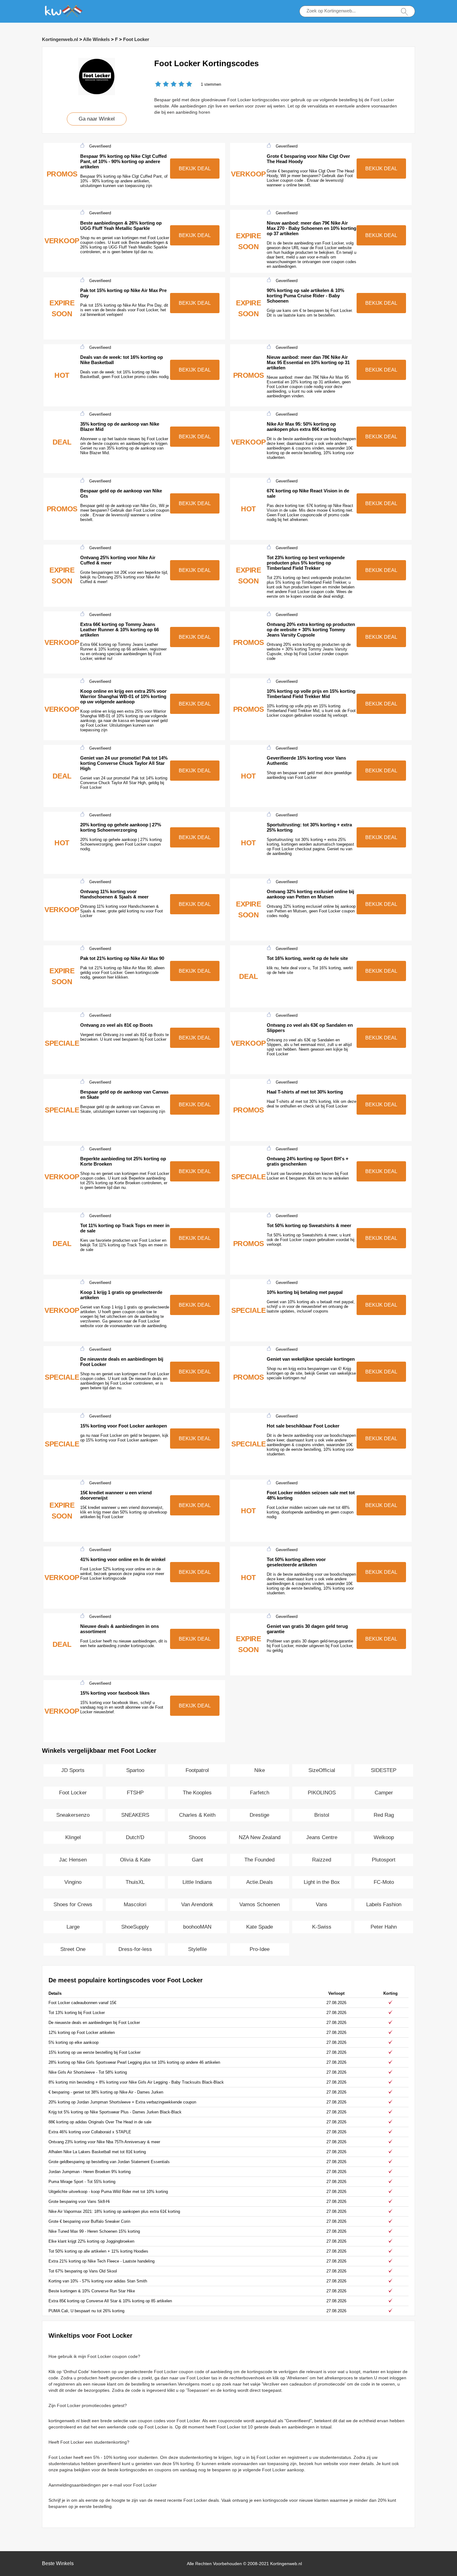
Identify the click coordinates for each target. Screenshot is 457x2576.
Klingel (73, 1837)
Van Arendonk (197, 1905)
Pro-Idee (260, 1949)
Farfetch (260, 1793)
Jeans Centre (322, 1837)
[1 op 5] (158, 85)
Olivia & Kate (135, 1860)
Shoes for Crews (73, 1905)
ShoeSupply (135, 1927)
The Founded (259, 1860)
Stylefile (197, 1949)
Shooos (197, 1837)
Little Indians (197, 1882)
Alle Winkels (96, 39)
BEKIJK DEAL (195, 169)
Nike (260, 1770)
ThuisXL (135, 1882)
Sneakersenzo (73, 1815)
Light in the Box (322, 1882)
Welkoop (384, 1837)
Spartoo (135, 1770)
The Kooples (197, 1793)
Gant (197, 1860)
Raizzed (322, 1860)
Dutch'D (135, 1837)
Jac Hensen (73, 1860)
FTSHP (135, 1793)
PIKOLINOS (322, 1793)
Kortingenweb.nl (60, 39)
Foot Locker (136, 39)
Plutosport (384, 1860)
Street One (73, 1949)
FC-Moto (384, 1882)
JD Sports (73, 1770)
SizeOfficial (322, 1770)
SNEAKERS (135, 1815)
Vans (322, 1905)
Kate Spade (260, 1927)
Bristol (322, 1815)
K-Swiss (322, 1927)
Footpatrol (197, 1770)
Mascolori (135, 1905)
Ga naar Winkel (97, 119)
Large (73, 1927)
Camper (384, 1793)
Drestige (259, 1815)
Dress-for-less (135, 1949)
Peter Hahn (384, 1927)
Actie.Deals (260, 1882)
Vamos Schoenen (260, 1905)
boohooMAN (197, 1927)
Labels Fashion (384, 1905)
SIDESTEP (384, 1770)
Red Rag (384, 1815)
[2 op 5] (162, 85)
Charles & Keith (197, 1815)
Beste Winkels (58, 2563)
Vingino (73, 1882)
